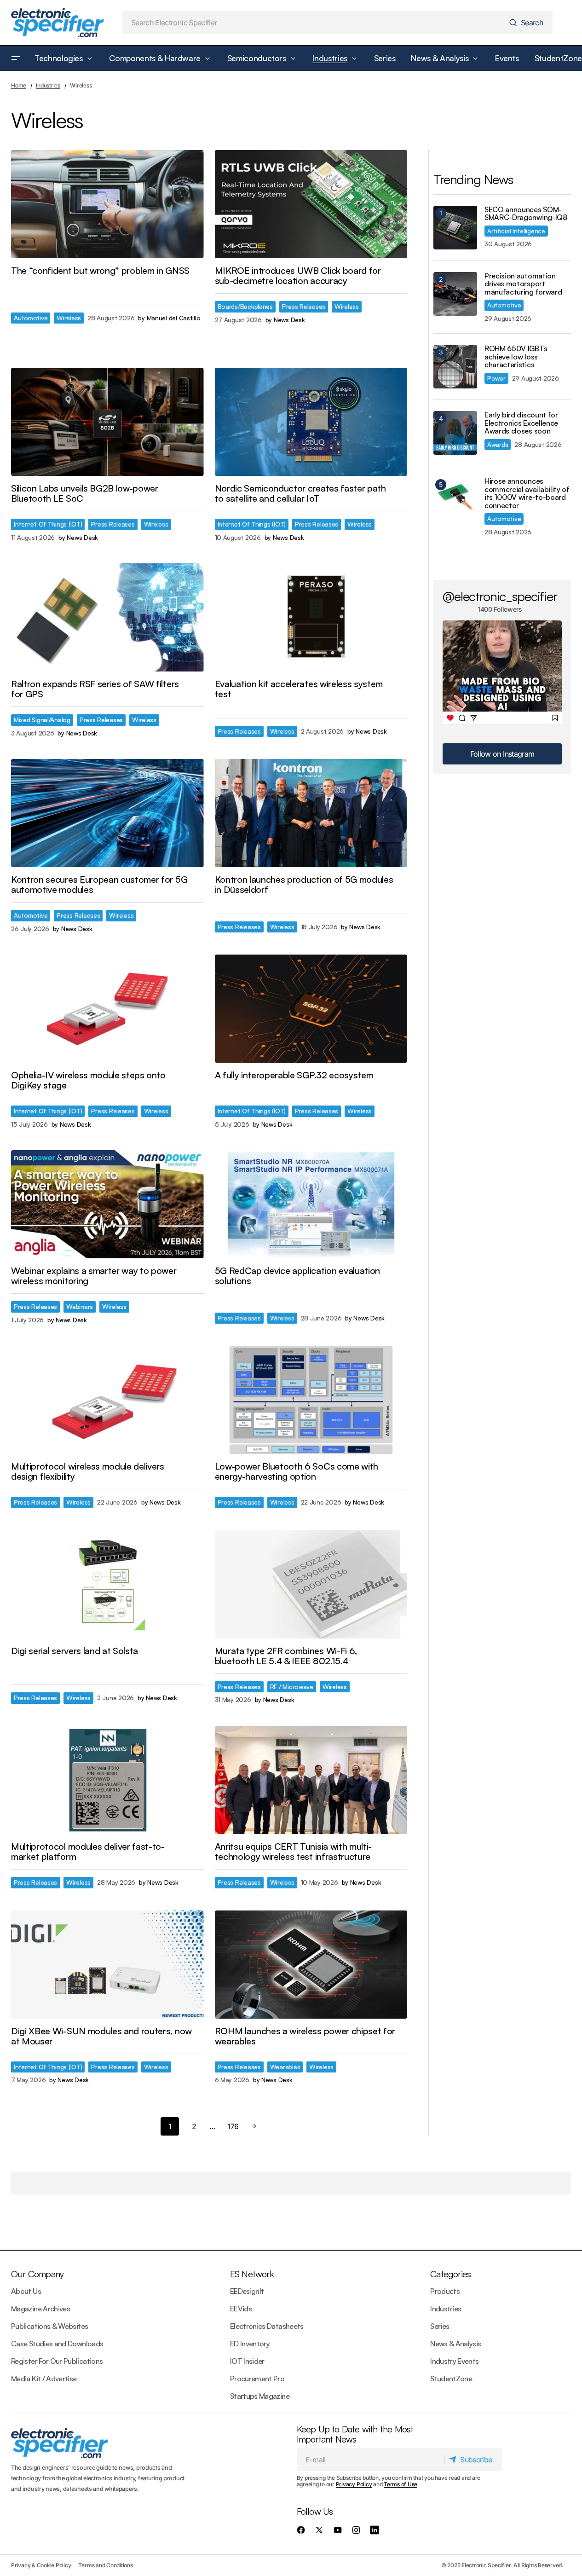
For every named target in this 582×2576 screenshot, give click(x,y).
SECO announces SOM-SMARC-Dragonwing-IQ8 (526, 214)
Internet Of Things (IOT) (48, 524)
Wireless (69, 318)
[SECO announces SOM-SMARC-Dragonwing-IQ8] (455, 228)
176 (233, 2126)
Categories (450, 2274)
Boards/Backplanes (245, 306)
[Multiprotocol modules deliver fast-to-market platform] (107, 1780)
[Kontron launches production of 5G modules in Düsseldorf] (311, 813)
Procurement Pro (257, 2379)
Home (19, 85)
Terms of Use (400, 2484)
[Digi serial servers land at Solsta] (107, 1584)
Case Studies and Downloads (57, 2344)
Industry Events (454, 2361)
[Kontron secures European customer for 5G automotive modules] (107, 813)
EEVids (241, 2309)
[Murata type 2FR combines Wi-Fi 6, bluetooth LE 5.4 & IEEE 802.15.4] (311, 1584)
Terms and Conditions (105, 2565)
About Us (26, 2291)
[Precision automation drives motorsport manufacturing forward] (455, 294)
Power (496, 378)
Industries (48, 85)
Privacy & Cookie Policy (41, 2565)
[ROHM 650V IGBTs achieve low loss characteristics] (455, 367)
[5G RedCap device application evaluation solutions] (311, 1204)
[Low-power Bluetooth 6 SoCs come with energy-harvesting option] (311, 1400)
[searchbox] (314, 23)
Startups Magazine (260, 2396)
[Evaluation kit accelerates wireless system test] (311, 617)
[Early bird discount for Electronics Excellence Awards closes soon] (455, 433)
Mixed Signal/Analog (42, 720)
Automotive (31, 318)
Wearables (285, 2067)
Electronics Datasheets (267, 2326)
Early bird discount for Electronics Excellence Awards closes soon (521, 423)
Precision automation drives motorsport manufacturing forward (523, 284)
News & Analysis (455, 2344)
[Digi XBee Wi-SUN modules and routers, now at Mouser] (107, 1965)
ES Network (252, 2274)
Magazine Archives (40, 2309)
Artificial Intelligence (516, 231)
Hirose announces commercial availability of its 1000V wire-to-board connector (527, 493)
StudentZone (451, 2379)
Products (445, 2291)
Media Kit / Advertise (44, 2379)
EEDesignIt (247, 2291)
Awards (498, 444)
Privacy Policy (354, 2484)
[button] (16, 58)
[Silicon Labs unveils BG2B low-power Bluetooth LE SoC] (107, 422)
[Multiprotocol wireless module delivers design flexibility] (107, 1400)
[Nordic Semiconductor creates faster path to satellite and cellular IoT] (311, 422)
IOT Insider (247, 2361)
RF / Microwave (292, 1687)
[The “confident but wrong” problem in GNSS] (107, 204)
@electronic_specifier (500, 596)
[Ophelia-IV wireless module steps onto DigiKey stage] (107, 1009)
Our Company (37, 2274)
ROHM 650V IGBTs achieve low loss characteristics (516, 357)
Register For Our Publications (57, 2361)
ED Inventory (250, 2344)
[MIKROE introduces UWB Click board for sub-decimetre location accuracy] (311, 204)
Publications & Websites (49, 2326)
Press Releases (304, 306)
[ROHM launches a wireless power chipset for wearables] (311, 1965)
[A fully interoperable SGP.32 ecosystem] (311, 1009)
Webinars (80, 1306)
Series (440, 2326)
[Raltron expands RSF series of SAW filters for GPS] (107, 617)
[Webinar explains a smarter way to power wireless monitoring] (107, 1204)
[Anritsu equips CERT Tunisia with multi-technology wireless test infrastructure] (311, 1780)
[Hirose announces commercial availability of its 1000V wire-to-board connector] (455, 499)
